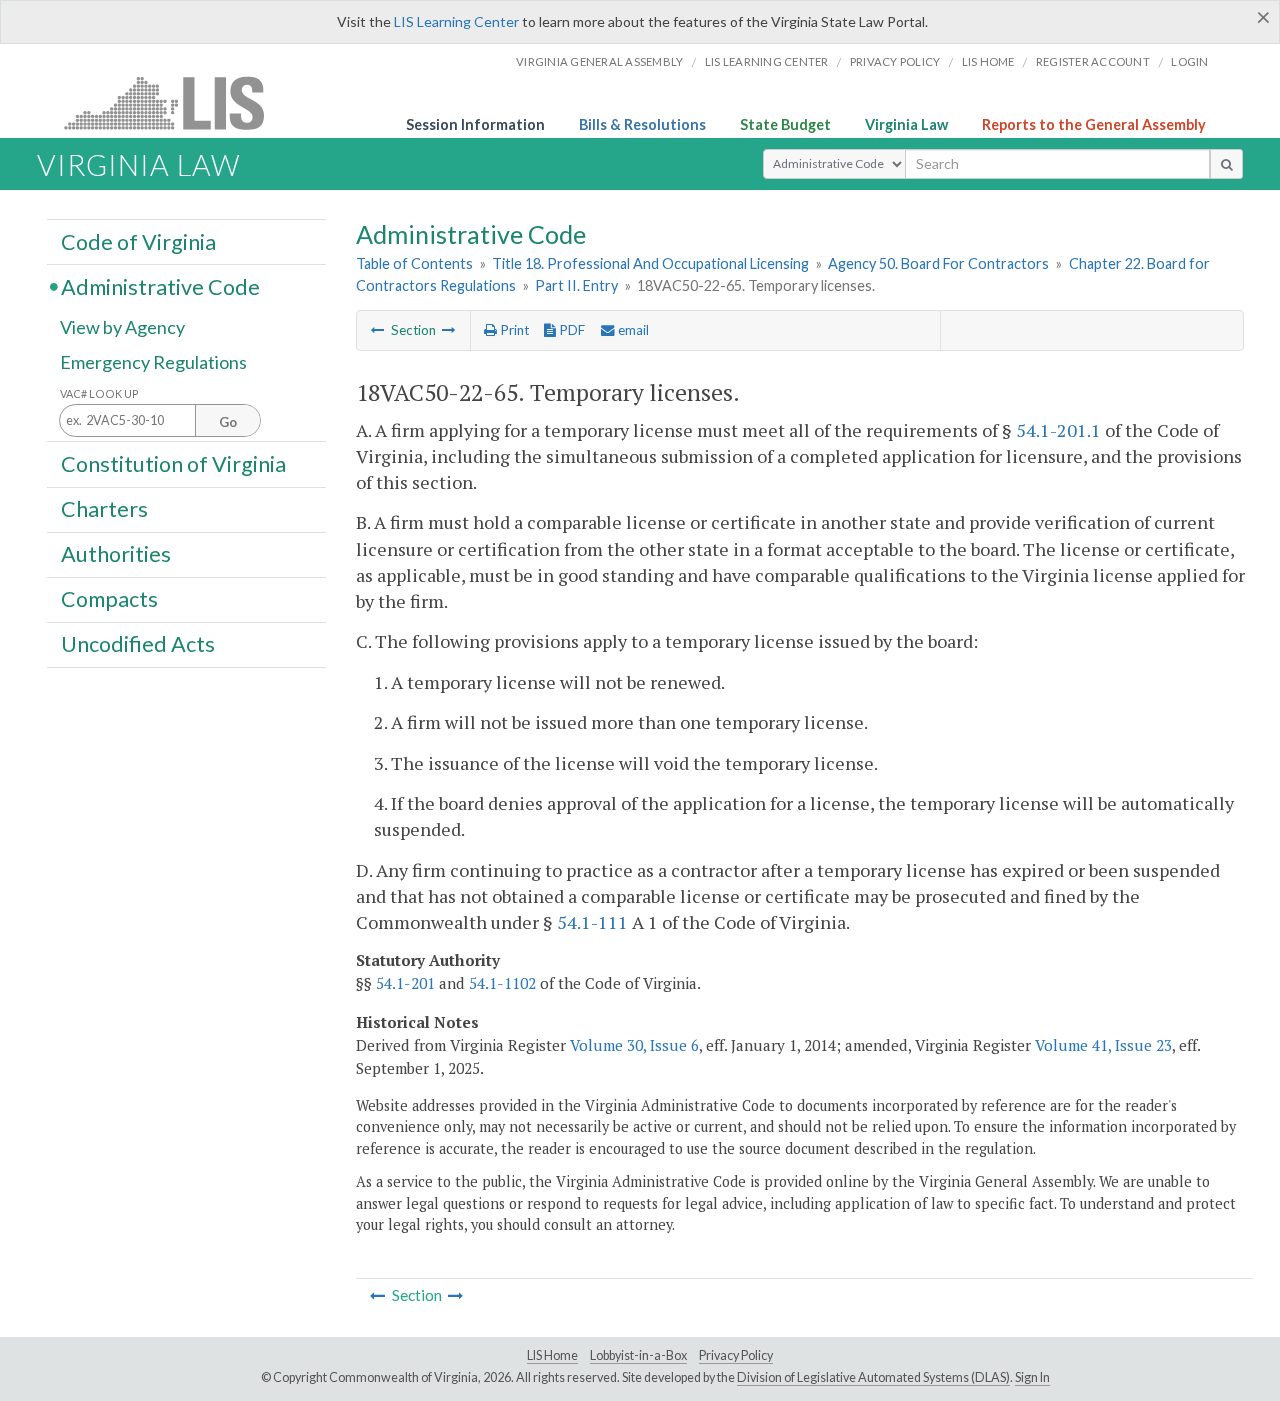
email (632, 330)
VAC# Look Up (99, 393)
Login (1189, 61)
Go (228, 422)
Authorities (116, 554)
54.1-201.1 (1058, 430)
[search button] (1226, 164)
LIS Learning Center (456, 21)
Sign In (1032, 1377)
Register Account (1093, 61)
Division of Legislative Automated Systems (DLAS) (873, 1377)
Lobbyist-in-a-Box (638, 1355)
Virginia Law (906, 124)
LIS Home (552, 1355)
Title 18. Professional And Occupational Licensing (650, 263)
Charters (104, 509)
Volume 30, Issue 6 (634, 1045)
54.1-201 (405, 983)
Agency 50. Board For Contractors (938, 263)
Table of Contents (414, 263)
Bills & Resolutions (642, 124)
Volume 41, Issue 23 (1103, 1045)
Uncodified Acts (138, 644)
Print (513, 330)
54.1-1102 (502, 983)
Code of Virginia (138, 241)
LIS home (988, 61)
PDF (570, 330)
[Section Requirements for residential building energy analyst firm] (378, 330)
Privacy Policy (895, 61)
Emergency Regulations (153, 362)
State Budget (785, 124)
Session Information (475, 124)
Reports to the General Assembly (1094, 124)
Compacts (109, 599)
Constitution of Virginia (173, 463)
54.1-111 (592, 922)
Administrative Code (160, 286)
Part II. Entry (576, 285)
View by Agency (122, 327)
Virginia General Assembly (599, 61)
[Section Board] (449, 330)
